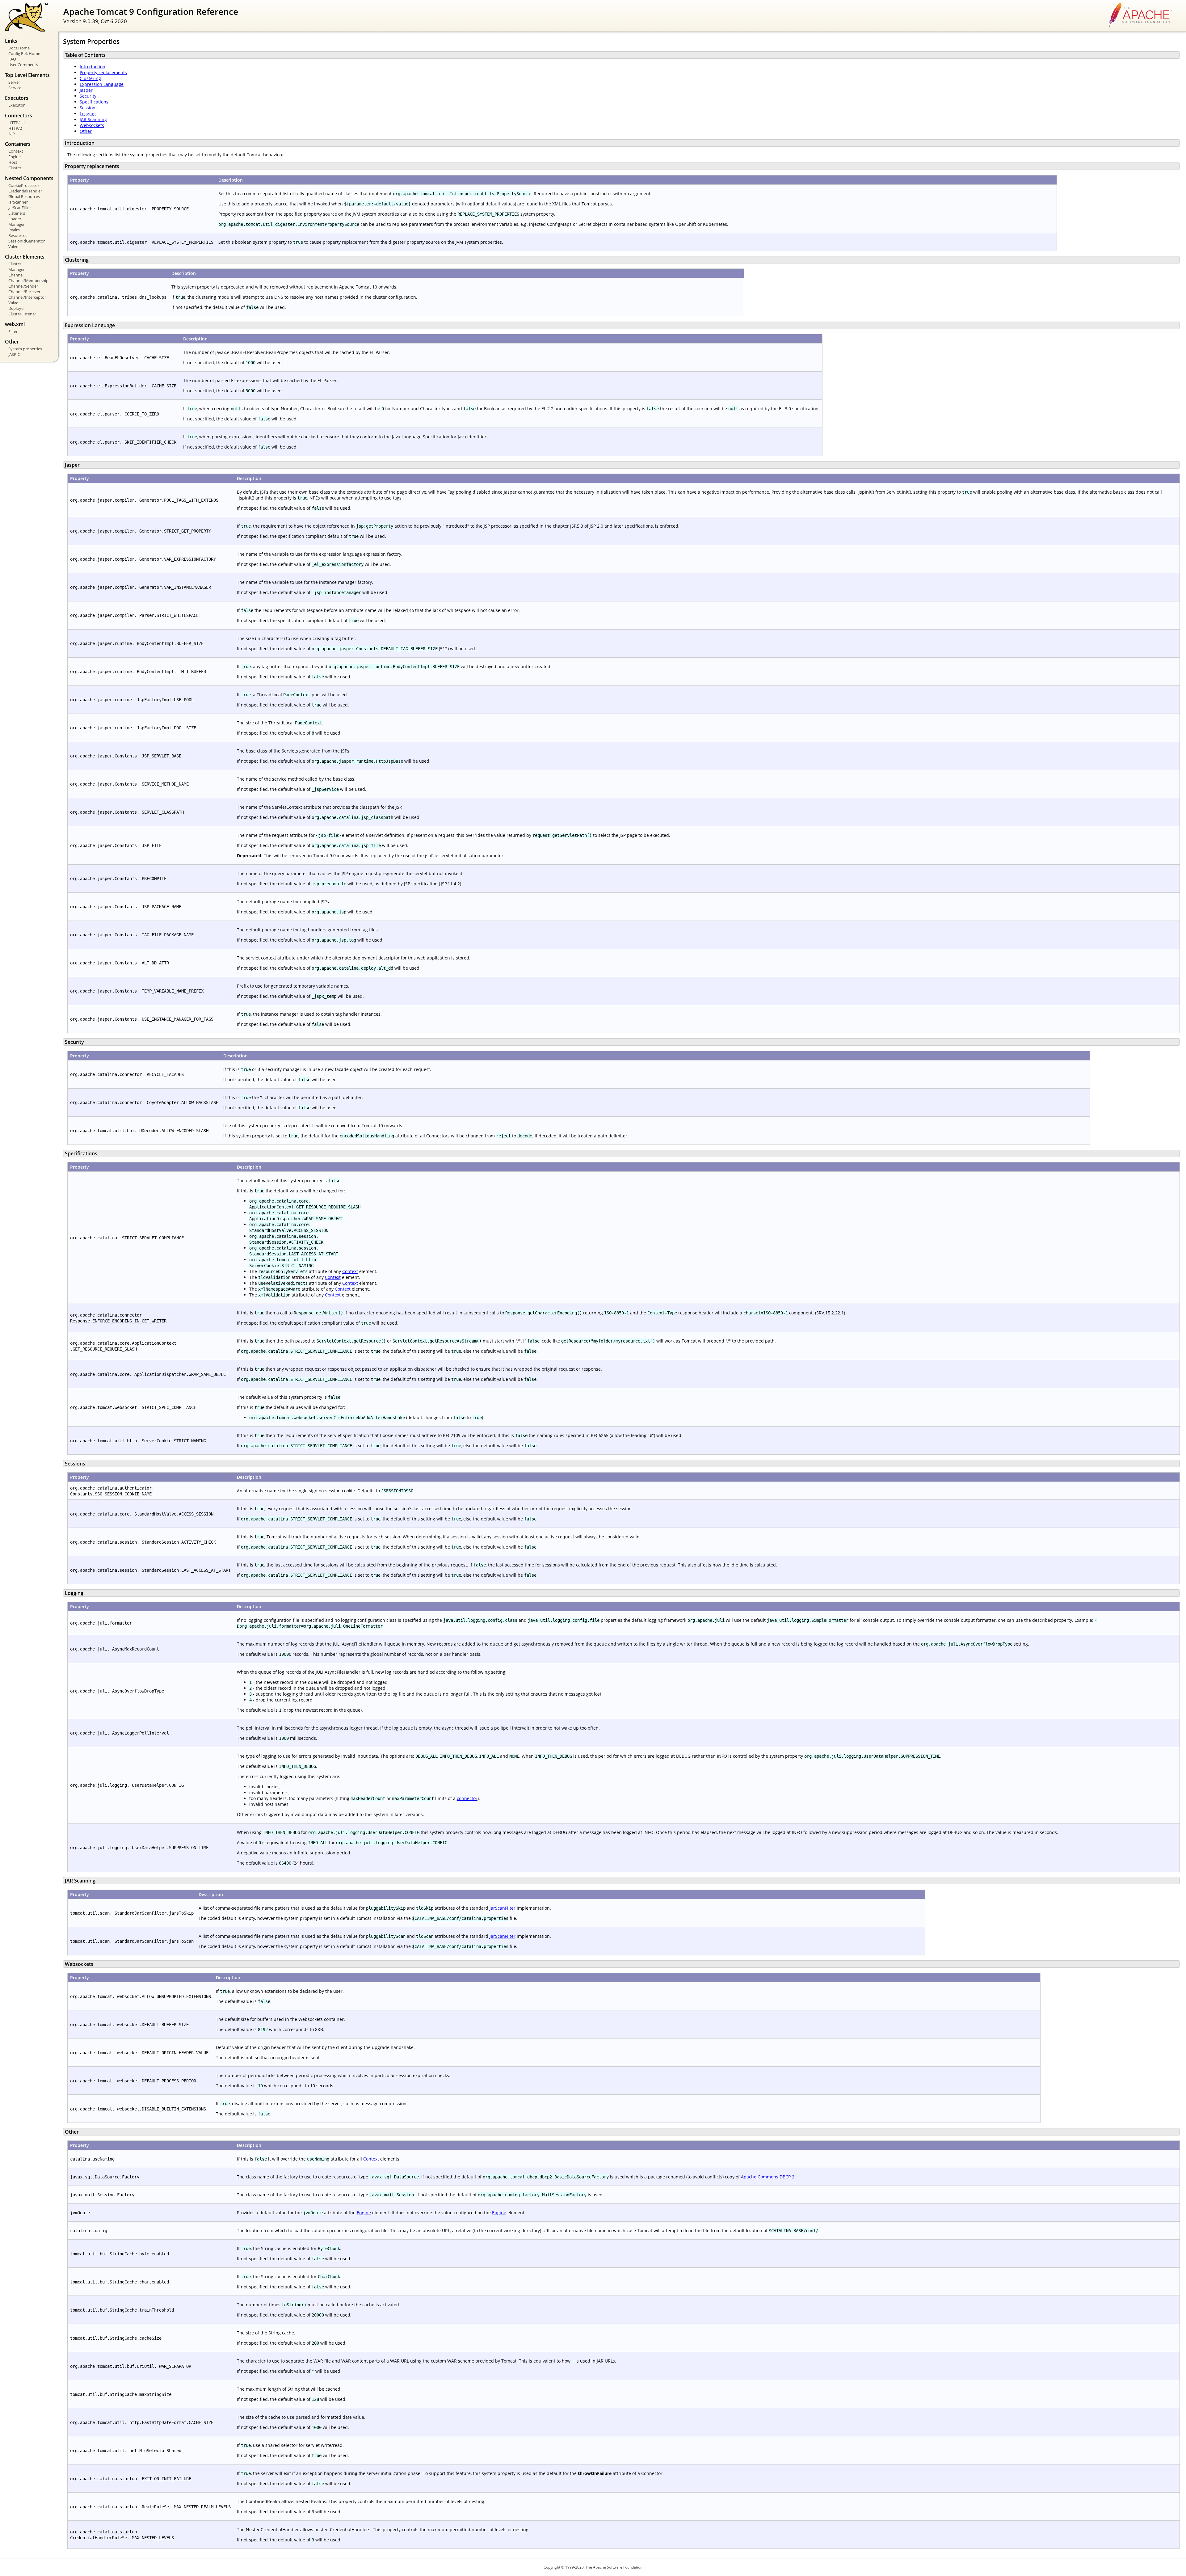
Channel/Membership (28, 280)
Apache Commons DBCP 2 (768, 2177)
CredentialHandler (25, 191)
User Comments (23, 65)
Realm (14, 230)
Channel (16, 275)
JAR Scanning (93, 119)
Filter (13, 331)
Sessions (89, 108)
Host (13, 162)
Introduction (93, 67)
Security (88, 96)
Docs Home (19, 48)
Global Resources (24, 196)
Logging (88, 114)
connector (467, 1798)
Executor (17, 105)
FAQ (12, 59)
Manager (17, 224)
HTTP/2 (15, 128)
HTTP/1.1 (17, 123)
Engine (15, 157)
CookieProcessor (24, 185)
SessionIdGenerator (27, 241)
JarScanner (18, 202)
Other (86, 131)
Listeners (17, 213)
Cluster (15, 168)
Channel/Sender (23, 286)
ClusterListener (22, 314)
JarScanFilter (20, 208)
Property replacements (103, 72)
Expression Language (102, 84)
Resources (18, 235)
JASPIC (14, 354)
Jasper (86, 90)
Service (15, 88)
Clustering (90, 78)
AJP (12, 134)
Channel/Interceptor (27, 297)
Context (16, 151)
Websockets (92, 125)
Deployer (17, 308)
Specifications (94, 102)
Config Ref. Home (24, 53)
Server (14, 82)
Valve (13, 247)
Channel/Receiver (24, 292)
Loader (15, 219)
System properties (25, 349)
